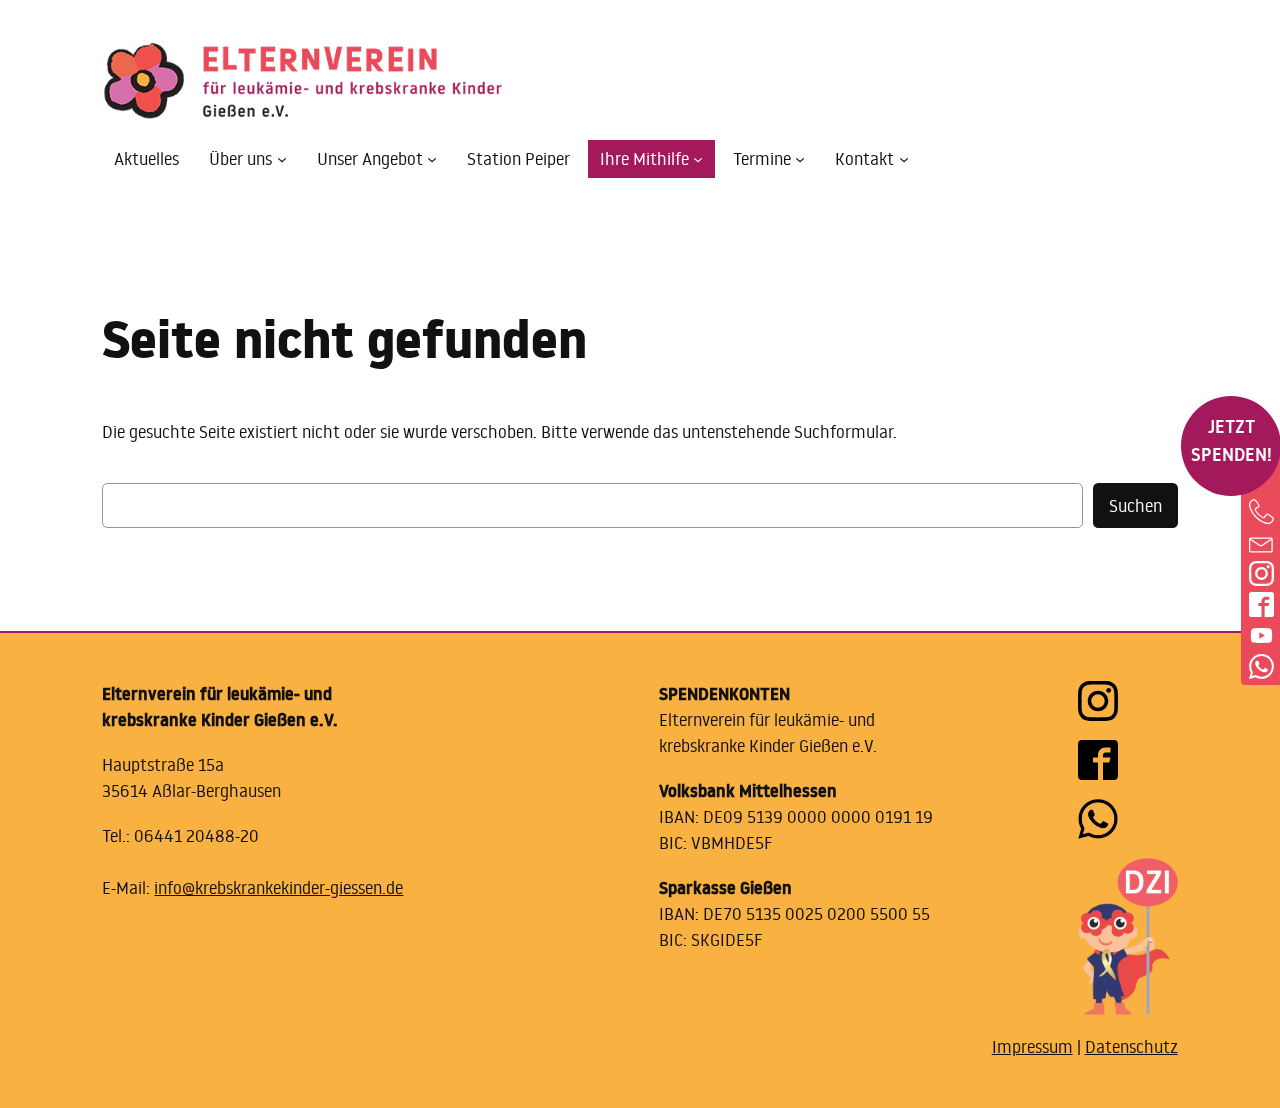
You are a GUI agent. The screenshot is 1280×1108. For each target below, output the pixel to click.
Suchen (1135, 506)
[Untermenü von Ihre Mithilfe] (698, 159)
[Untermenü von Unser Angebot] (432, 159)
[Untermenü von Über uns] (282, 159)
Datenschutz (1131, 1047)
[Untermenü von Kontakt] (904, 159)
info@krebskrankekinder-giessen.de (278, 888)
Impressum (1032, 1047)
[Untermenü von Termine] (800, 159)
